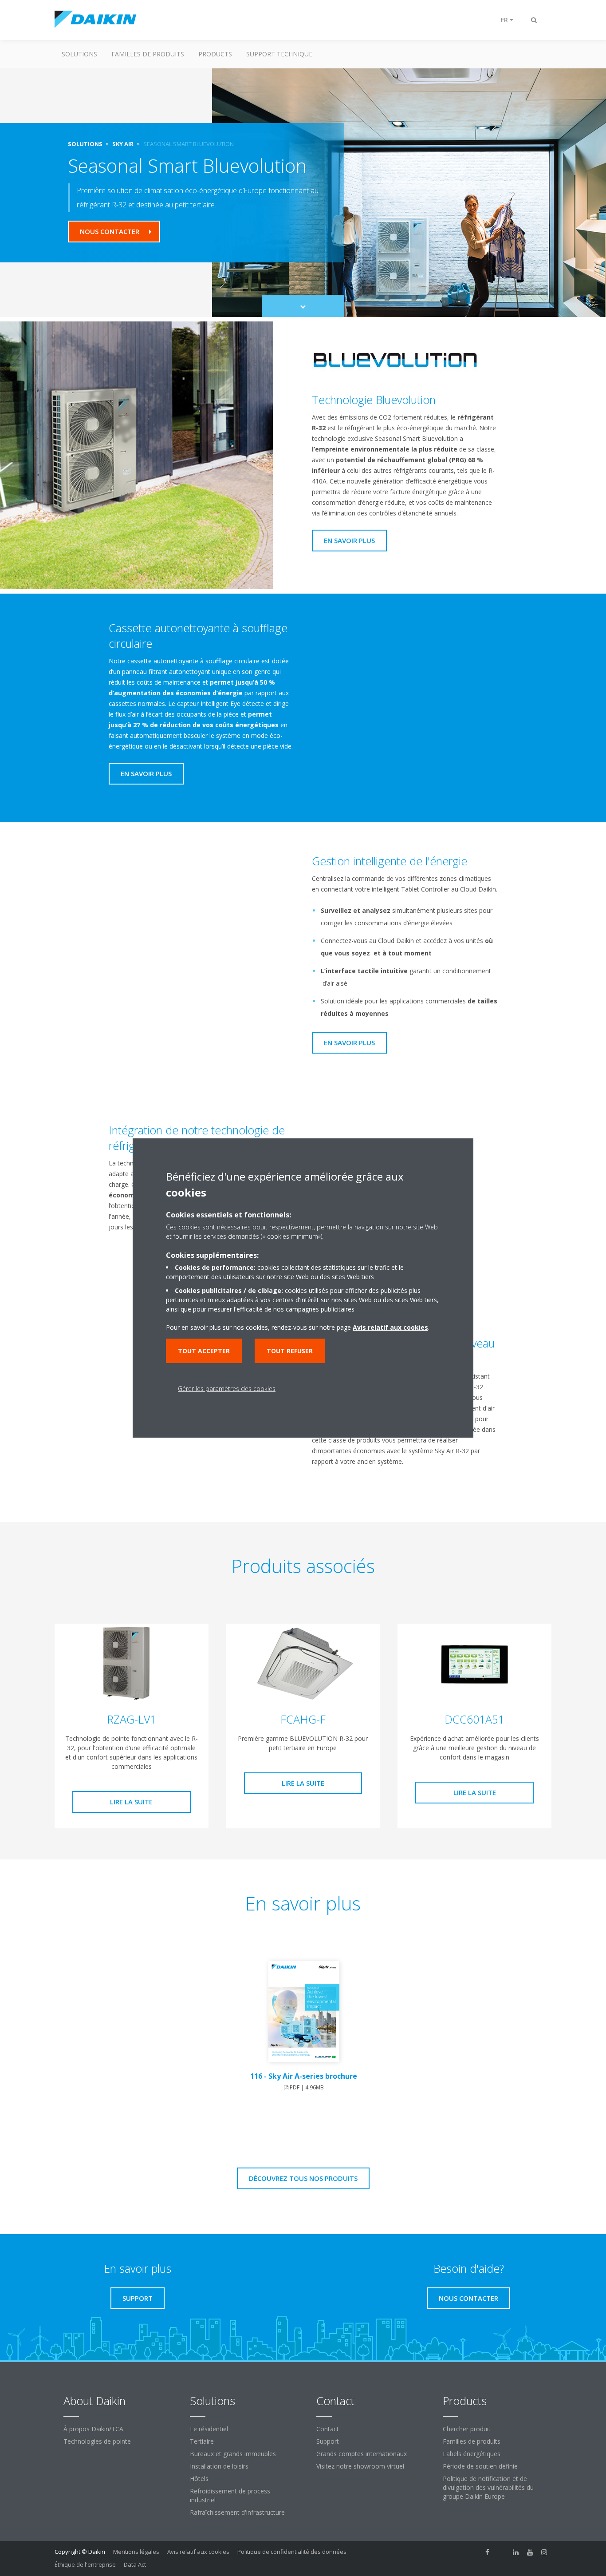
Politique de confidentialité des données (292, 2552)
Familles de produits (148, 54)
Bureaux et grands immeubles (233, 2454)
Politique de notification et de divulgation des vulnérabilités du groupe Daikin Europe (488, 2487)
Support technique (279, 54)
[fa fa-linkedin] (516, 2552)
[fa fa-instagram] (544, 2552)
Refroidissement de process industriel (230, 2495)
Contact (328, 2429)
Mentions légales (136, 2552)
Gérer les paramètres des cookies (227, 1389)
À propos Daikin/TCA (93, 2429)
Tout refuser (290, 1351)
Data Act (135, 2564)
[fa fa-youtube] (530, 2552)
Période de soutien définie (480, 2466)
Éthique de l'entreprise (85, 2564)
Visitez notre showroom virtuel (360, 2466)
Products (215, 54)
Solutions (79, 54)
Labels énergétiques (472, 2454)
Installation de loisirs (219, 2466)
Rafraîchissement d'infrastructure (237, 2512)
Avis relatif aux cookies (198, 2552)
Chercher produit (467, 2429)
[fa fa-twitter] (502, 2552)
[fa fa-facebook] (488, 2552)
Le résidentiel (209, 2429)
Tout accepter (204, 1351)
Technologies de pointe (97, 2441)
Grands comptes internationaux (362, 2454)
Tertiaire (202, 2441)
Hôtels (199, 2479)
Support (328, 2441)
